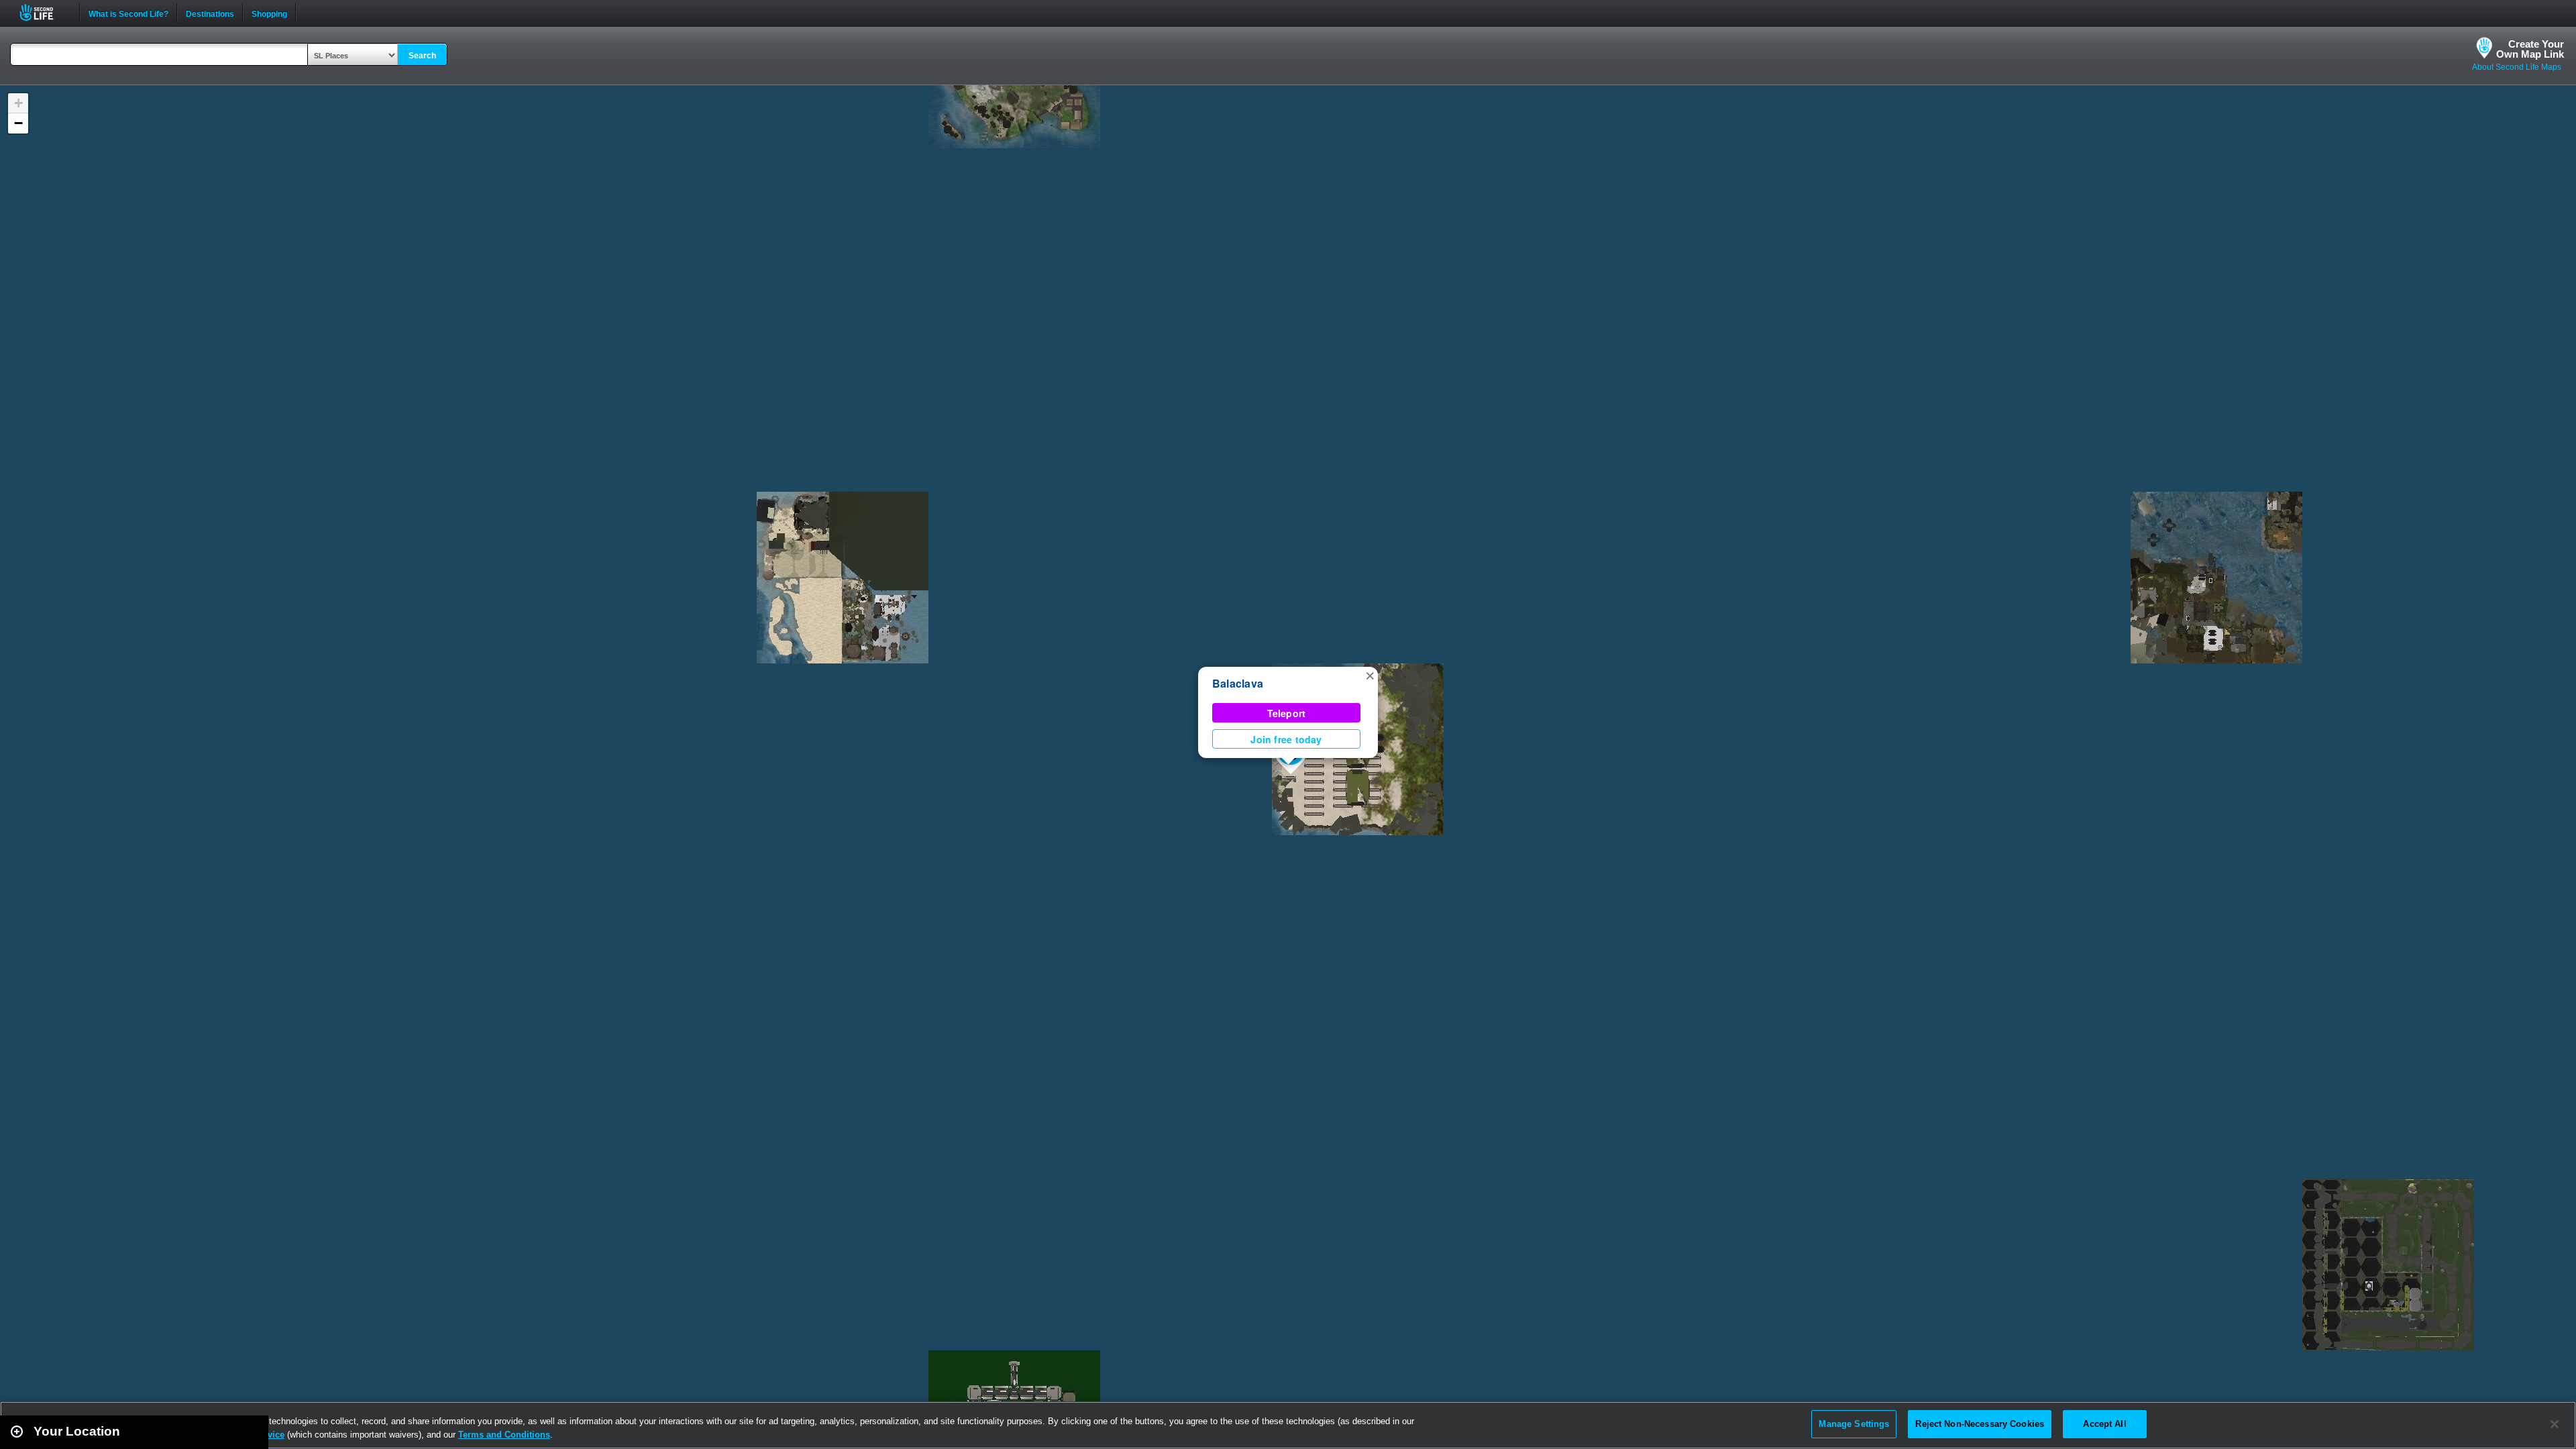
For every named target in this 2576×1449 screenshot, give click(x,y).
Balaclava (1238, 683)
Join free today (1286, 739)
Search (422, 56)
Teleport (1287, 713)
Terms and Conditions (504, 1435)
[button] (1370, 675)
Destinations (210, 13)
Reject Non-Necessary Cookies (1980, 1424)
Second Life (44, 12)
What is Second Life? (128, 13)
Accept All (2104, 1424)
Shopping (269, 13)
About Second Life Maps (2517, 67)
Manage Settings (1854, 1424)
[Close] (2555, 1424)
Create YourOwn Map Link (2530, 49)
